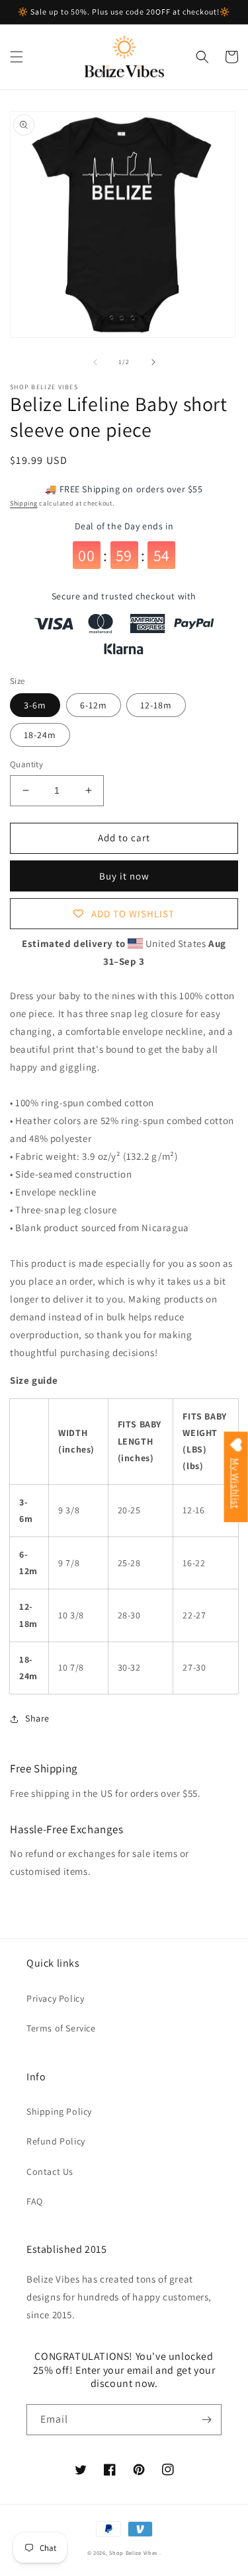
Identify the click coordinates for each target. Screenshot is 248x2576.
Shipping (24, 503)
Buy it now (124, 876)
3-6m (35, 705)
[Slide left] (95, 362)
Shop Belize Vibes (133, 2553)
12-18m (156, 705)
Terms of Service (61, 2028)
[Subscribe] (206, 2420)
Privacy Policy (55, 1998)
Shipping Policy (59, 2111)
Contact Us (50, 2172)
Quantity (26, 764)
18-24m (40, 735)
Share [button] (37, 1718)
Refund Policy (56, 2141)
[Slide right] (153, 362)
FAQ (35, 2201)
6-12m (94, 705)
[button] (17, 57)
